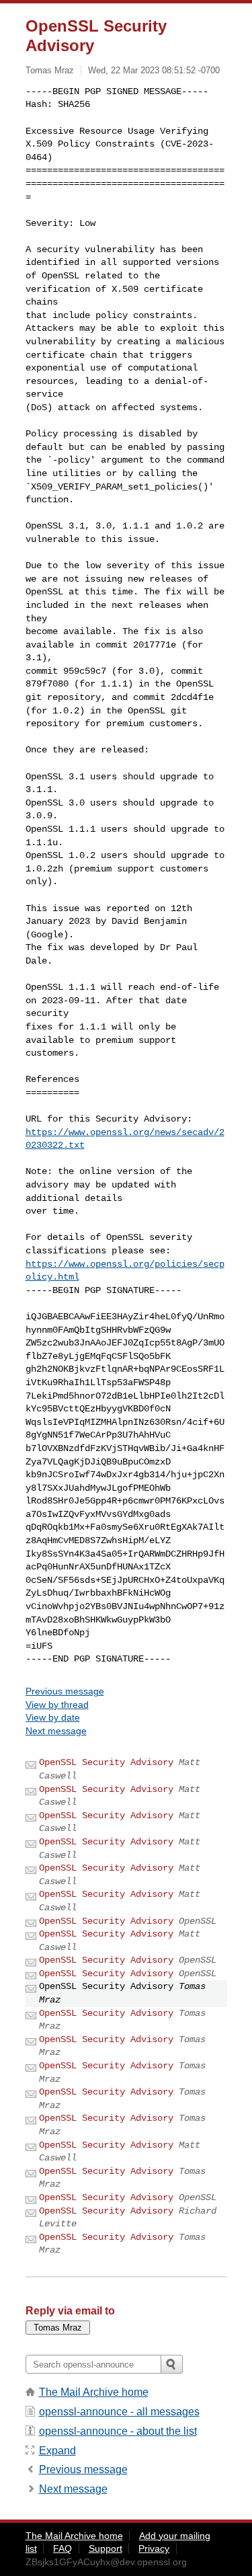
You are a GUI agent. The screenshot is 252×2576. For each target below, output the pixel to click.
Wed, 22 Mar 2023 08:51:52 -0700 (154, 70)
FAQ (62, 2548)
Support (106, 2548)
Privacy (154, 2548)
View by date (53, 1717)
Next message (56, 1731)
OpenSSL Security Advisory (106, 1762)
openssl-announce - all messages (119, 2412)
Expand (57, 2451)
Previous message (65, 1691)
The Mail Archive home (94, 2392)
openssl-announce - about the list (118, 2431)
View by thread (57, 1705)
